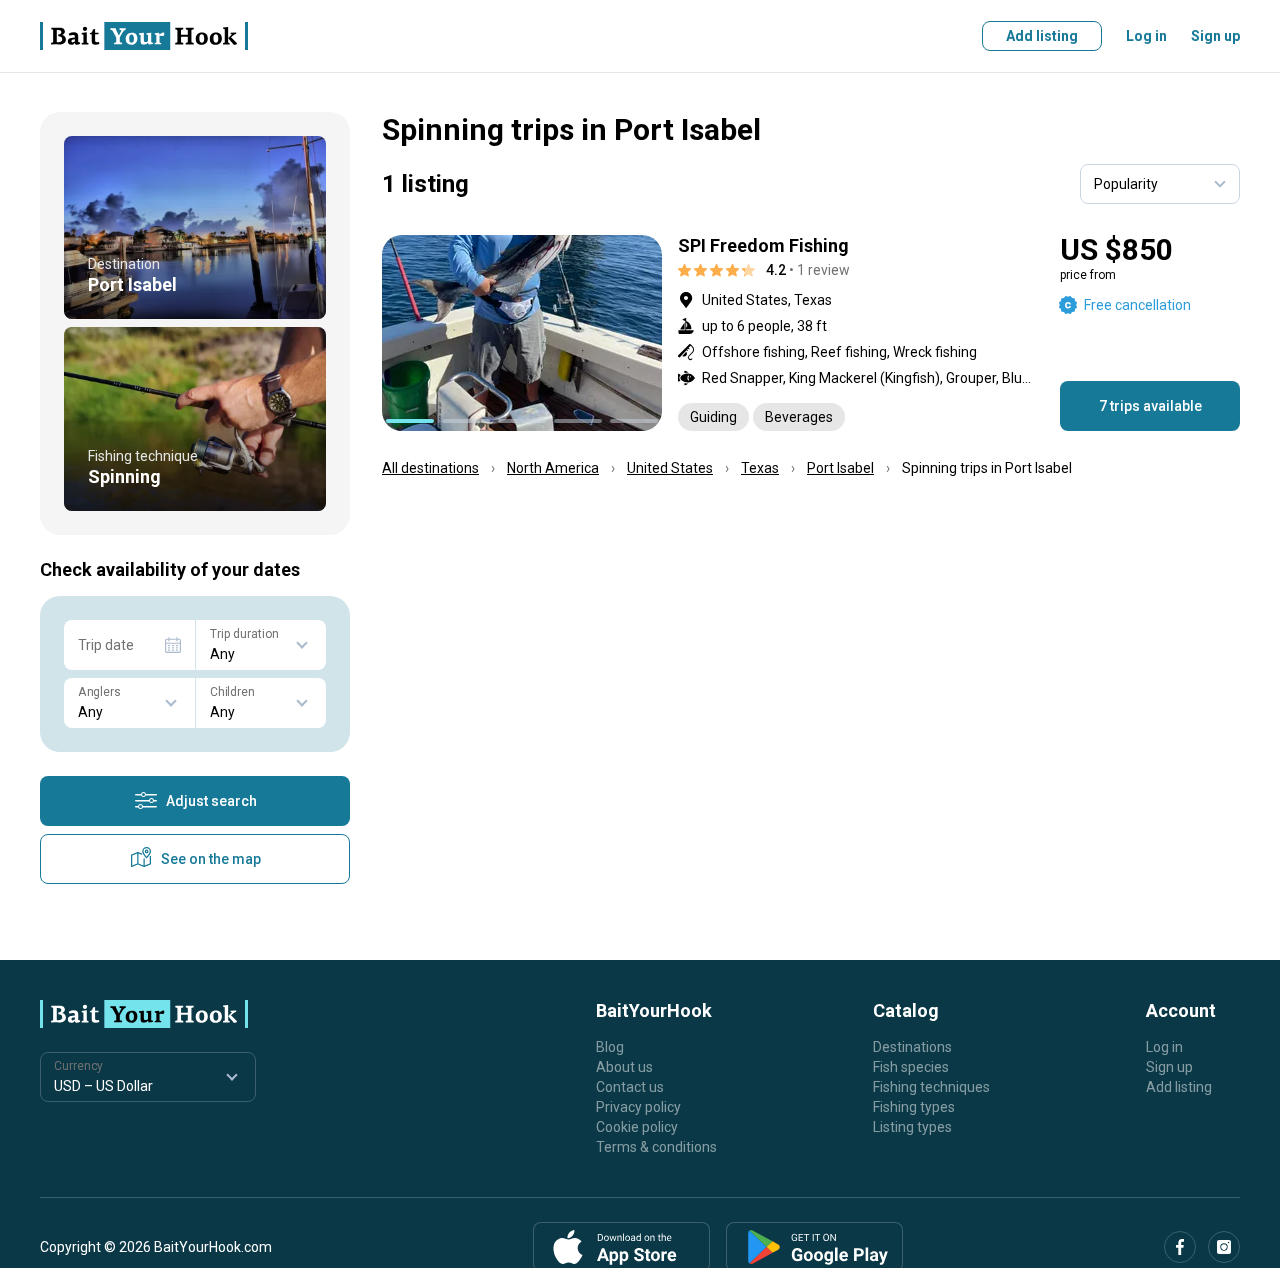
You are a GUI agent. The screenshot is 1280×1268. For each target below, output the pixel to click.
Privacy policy (638, 1107)
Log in (1146, 36)
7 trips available (1150, 406)
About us (624, 1067)
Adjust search (211, 801)
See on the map (211, 859)
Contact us (630, 1087)
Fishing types (914, 1107)
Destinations (912, 1047)
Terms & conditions (656, 1147)
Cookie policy (637, 1127)
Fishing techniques (931, 1087)
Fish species (911, 1067)
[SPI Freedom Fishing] (811, 333)
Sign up (1215, 36)
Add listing (1042, 36)
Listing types (912, 1127)
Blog (610, 1047)
